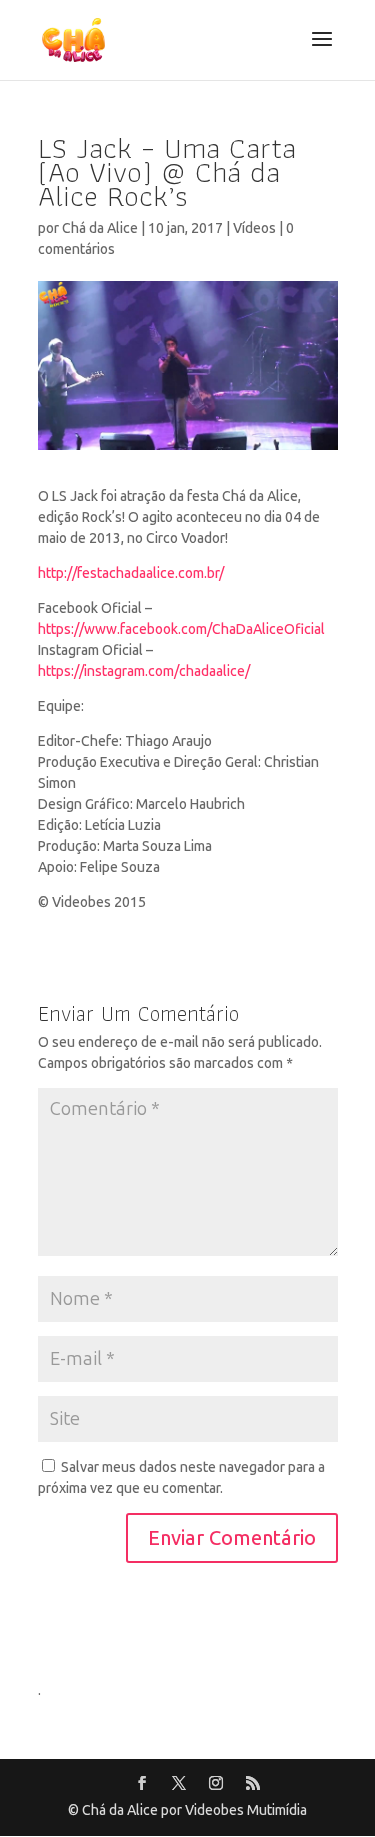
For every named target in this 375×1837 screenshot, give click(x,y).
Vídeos (254, 228)
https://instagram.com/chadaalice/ (144, 671)
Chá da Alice (100, 228)
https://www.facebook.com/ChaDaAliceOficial (181, 629)
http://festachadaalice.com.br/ (131, 573)
